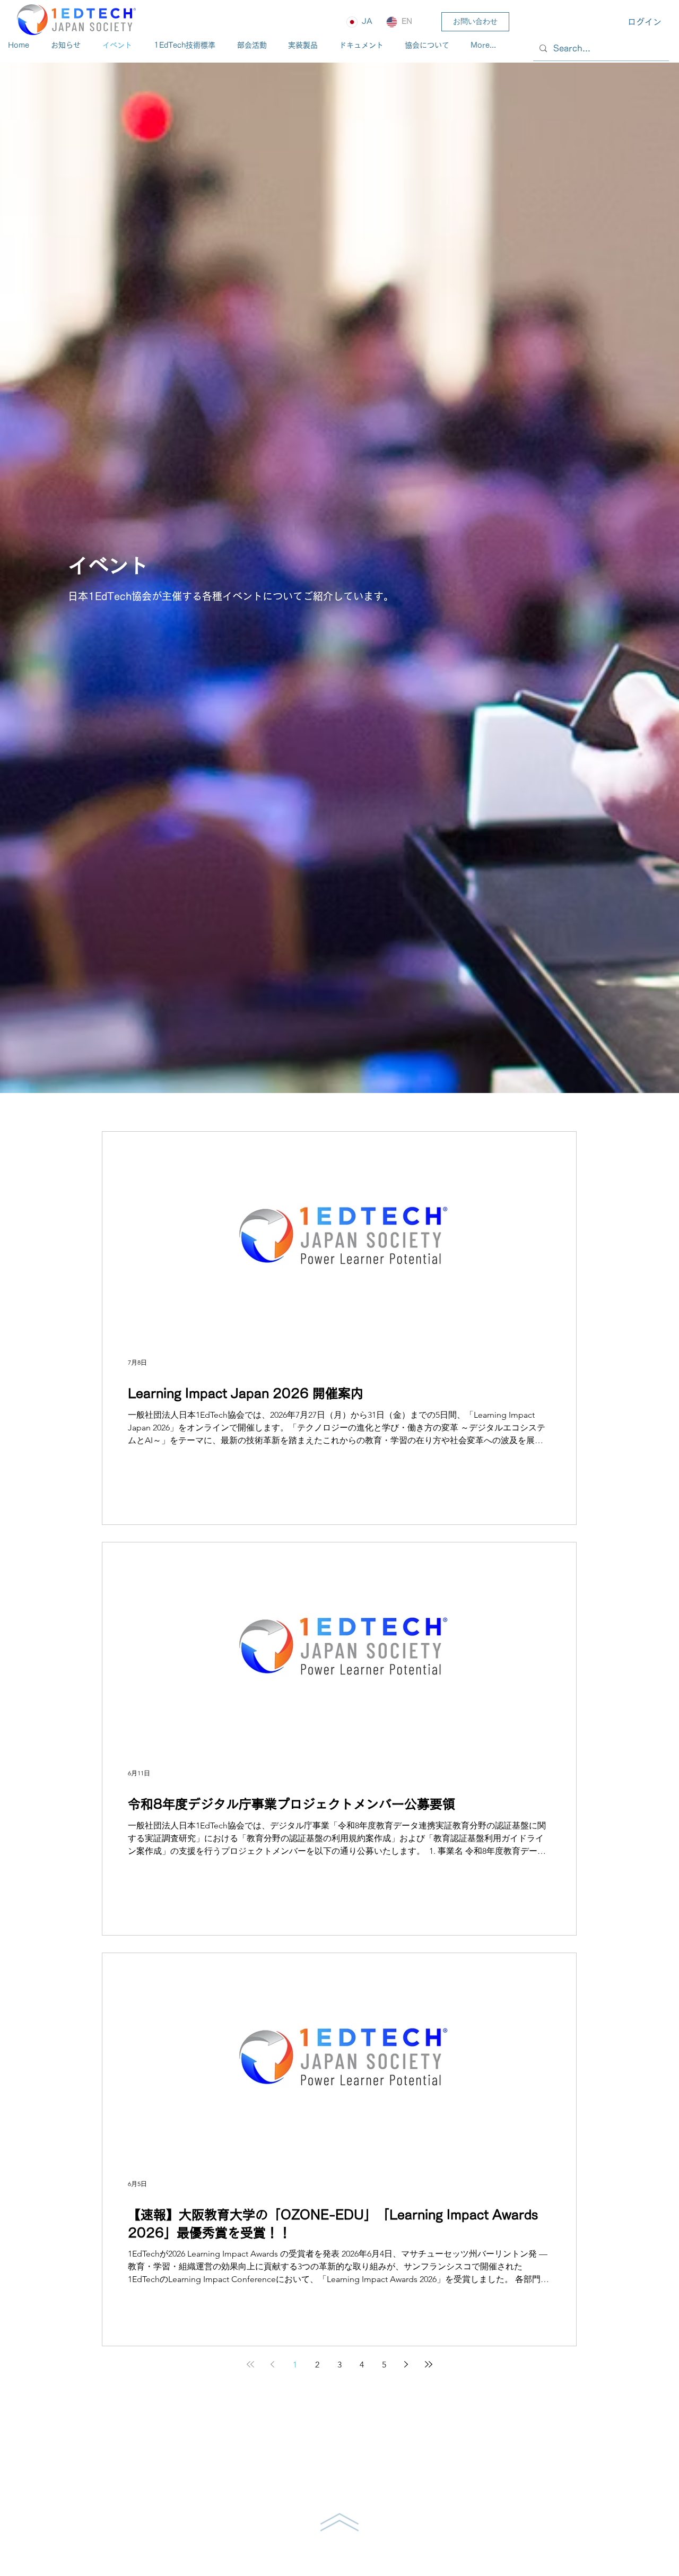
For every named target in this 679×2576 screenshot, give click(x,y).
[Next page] (406, 2364)
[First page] (250, 2364)
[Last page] (429, 2364)
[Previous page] (273, 2364)
